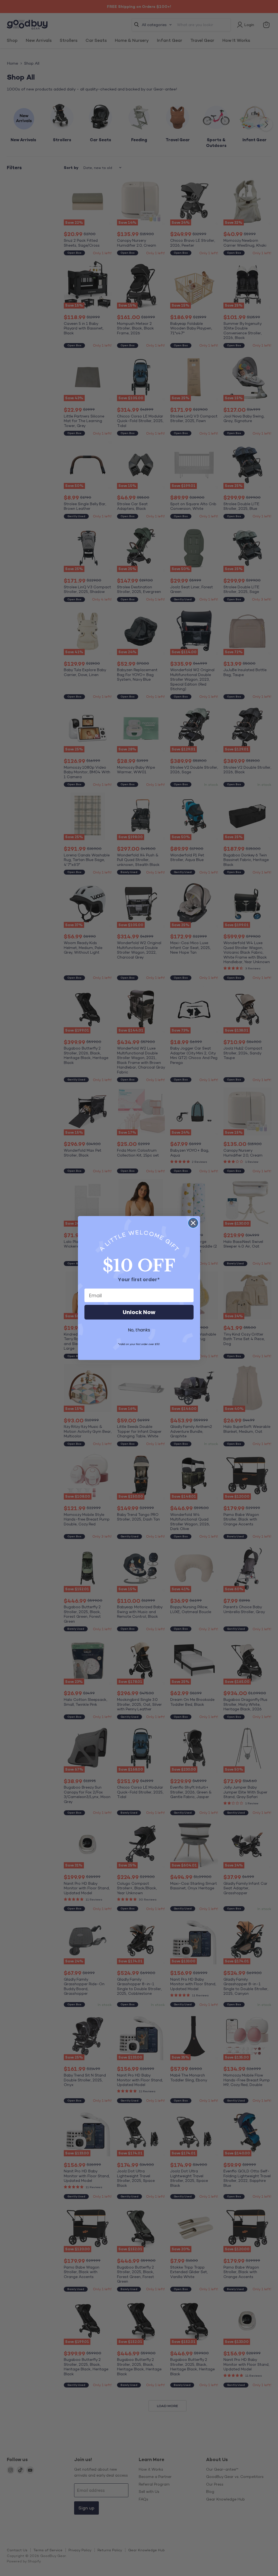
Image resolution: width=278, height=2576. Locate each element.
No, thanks (139, 1330)
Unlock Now (139, 1312)
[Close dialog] (193, 1223)
